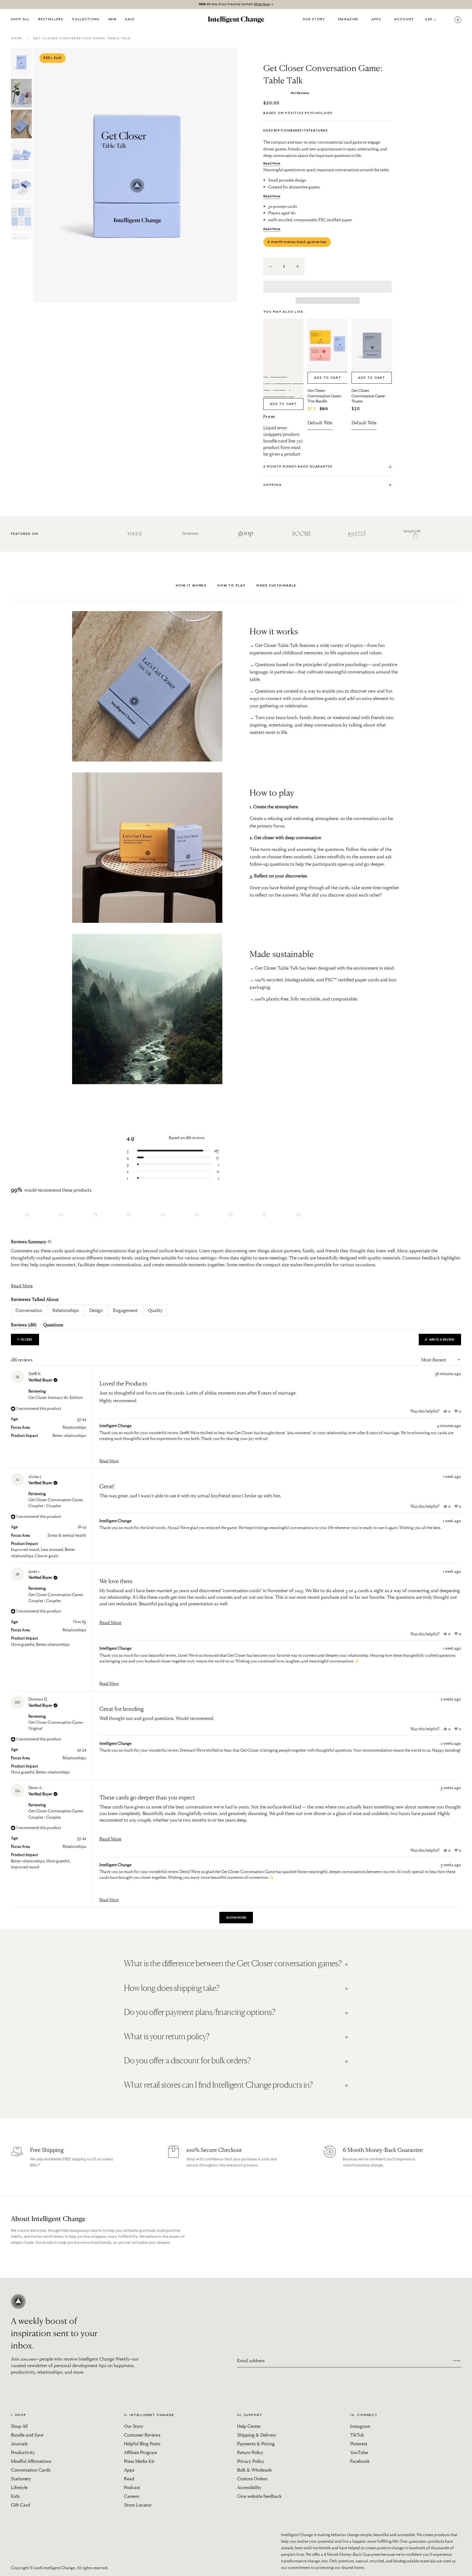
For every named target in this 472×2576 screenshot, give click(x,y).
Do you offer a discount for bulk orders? (187, 2060)
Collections (86, 19)
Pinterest (359, 2444)
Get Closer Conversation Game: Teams (368, 396)
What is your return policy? (167, 2036)
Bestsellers (51, 19)
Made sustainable (276, 585)
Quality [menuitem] (155, 1310)
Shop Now (262, 4)
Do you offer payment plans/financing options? (200, 2012)
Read (129, 2479)
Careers (132, 2496)
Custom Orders (252, 2479)
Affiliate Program (141, 2452)
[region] (163, 1215)
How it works (191, 585)
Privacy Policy (251, 2461)
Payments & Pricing (256, 2444)
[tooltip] (49, 1242)
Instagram (360, 2426)
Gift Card (20, 2505)
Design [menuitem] (96, 1310)
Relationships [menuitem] (66, 1310)
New (113, 19)
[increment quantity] (297, 267)
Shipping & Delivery (257, 2435)
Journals (19, 2444)
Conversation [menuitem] (29, 1310)
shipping (272, 485)
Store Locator (138, 2505)
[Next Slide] (311, 1215)
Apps (376, 19)
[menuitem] (113, 20)
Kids (15, 2496)
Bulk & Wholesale (254, 2470)
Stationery (21, 2479)
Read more (272, 163)
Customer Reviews (142, 2435)
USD (429, 19)
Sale (130, 19)
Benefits (300, 130)
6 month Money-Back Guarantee (298, 467)
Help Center (249, 2426)
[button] (328, 287)
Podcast (132, 2487)
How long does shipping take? (172, 1988)
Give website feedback (259, 2496)
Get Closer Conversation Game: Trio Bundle (324, 396)
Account (404, 19)
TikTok (357, 2435)
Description (277, 130)
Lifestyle (19, 2487)
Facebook (360, 2461)
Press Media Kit (139, 2461)
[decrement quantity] (270, 267)
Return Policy (250, 2452)
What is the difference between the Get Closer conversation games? (233, 1963)
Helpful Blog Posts (142, 2444)
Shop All (20, 19)
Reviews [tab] (24, 1326)
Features (318, 130)
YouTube (359, 2452)
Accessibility (249, 2487)
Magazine (348, 19)
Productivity (23, 2452)
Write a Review (445, 1341)
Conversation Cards (31, 2470)
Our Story (314, 19)
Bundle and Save (27, 2435)
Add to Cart (283, 404)
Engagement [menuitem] (125, 1310)
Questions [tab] (53, 1326)
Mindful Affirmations (31, 2461)
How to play (231, 585)
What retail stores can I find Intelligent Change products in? (218, 2085)
